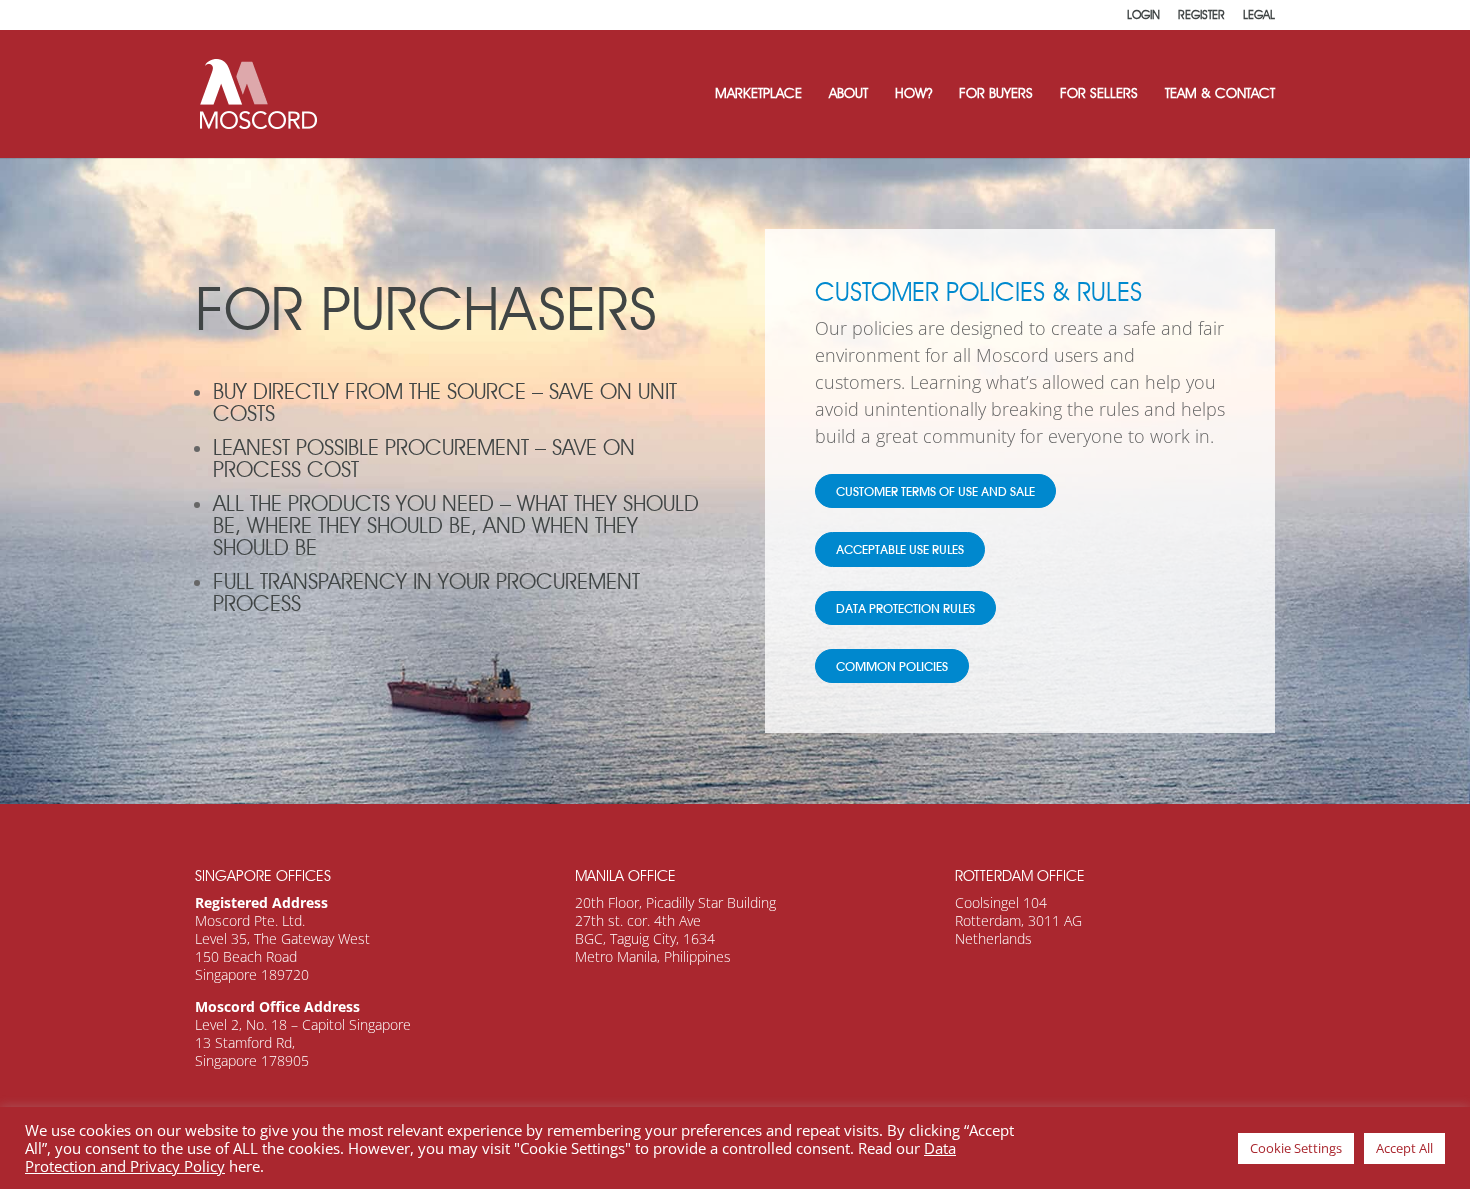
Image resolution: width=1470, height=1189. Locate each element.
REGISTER (1201, 15)
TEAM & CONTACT (1220, 94)
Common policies (892, 668)
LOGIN (1143, 15)
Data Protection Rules (905, 610)
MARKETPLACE (758, 94)
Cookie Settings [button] (1296, 1148)
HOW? (913, 94)
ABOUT (848, 94)
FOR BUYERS (996, 94)
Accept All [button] (1404, 1148)
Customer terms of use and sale (935, 493)
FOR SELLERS (1099, 94)
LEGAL (1259, 15)
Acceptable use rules (900, 551)
